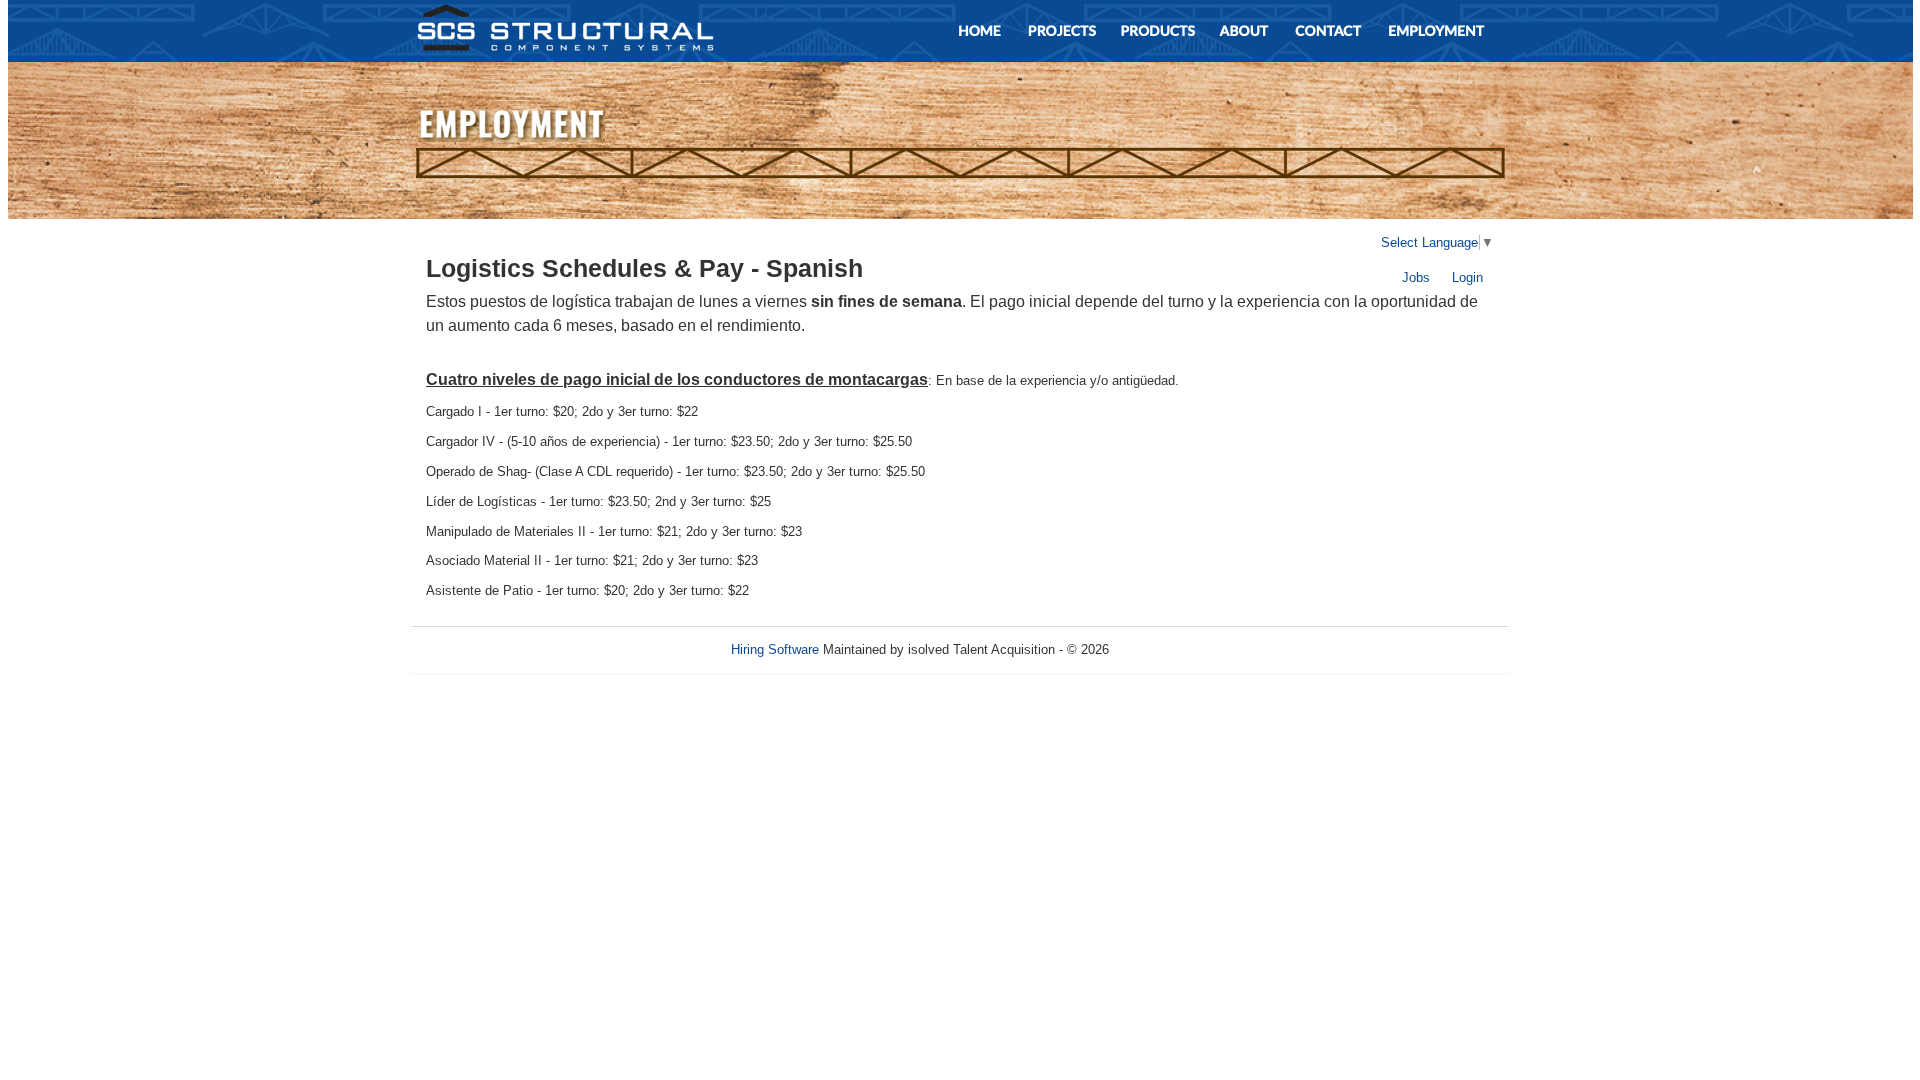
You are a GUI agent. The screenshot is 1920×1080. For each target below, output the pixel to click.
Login (1467, 277)
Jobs (1416, 277)
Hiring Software (775, 649)
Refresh (1167, 649)
